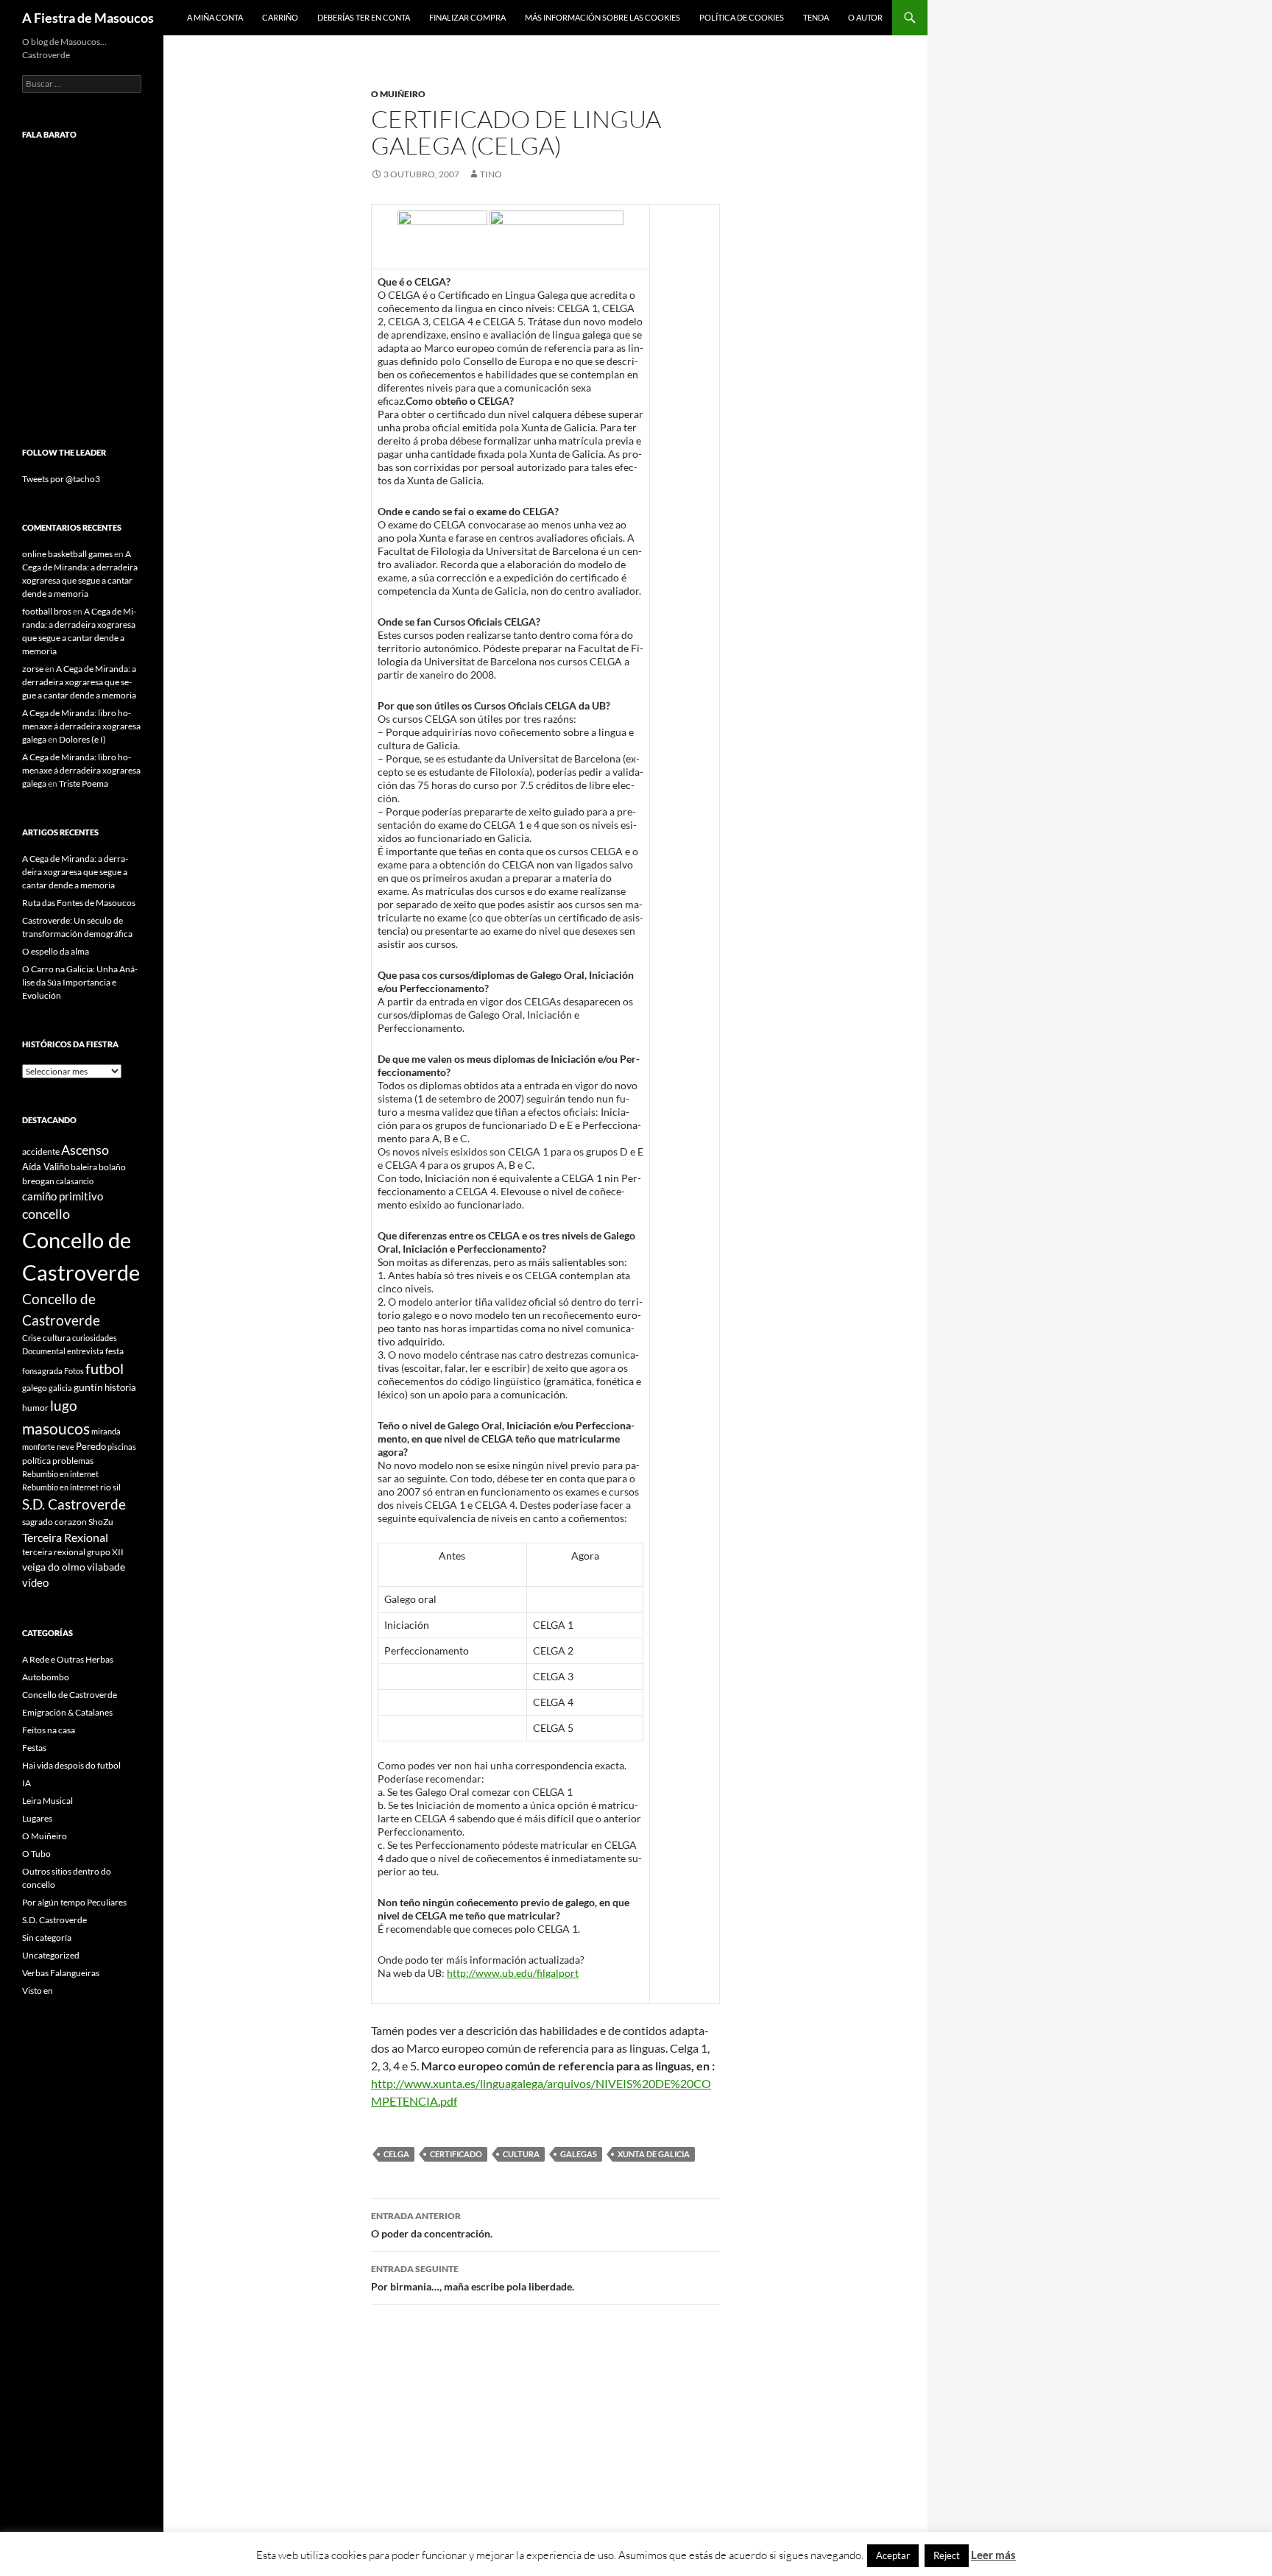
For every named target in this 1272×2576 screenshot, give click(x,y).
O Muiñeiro (398, 94)
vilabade (106, 1567)
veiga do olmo (54, 1567)
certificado (456, 2154)
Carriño (280, 17)
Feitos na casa (49, 1730)
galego (35, 1388)
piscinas (122, 1447)
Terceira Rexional (65, 1537)
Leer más (993, 2555)
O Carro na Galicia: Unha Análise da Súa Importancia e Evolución (80, 982)
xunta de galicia (654, 2154)
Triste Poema (84, 783)
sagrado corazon (54, 1522)
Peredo (91, 1446)
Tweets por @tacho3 (61, 479)
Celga (396, 2154)
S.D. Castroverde (74, 1504)
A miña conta (215, 17)
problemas (73, 1461)
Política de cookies (742, 17)
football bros (47, 611)
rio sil (110, 1487)
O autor (865, 17)
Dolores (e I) (82, 739)
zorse (33, 669)
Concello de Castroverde (70, 1695)
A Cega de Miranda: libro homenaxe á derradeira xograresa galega (81, 726)
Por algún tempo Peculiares (74, 1902)
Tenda (816, 17)
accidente (41, 1151)
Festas (34, 1748)
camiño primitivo (63, 1196)
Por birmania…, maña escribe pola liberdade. (473, 2278)
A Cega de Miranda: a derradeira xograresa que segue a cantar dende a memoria (79, 682)
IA (26, 1783)
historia (120, 1387)
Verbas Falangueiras (61, 1973)
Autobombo (46, 1677)
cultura (521, 2154)
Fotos (74, 1371)
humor (35, 1408)
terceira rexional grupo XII (73, 1552)
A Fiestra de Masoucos (88, 18)
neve (66, 1447)
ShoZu (101, 1522)
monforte (39, 1447)
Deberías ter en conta (364, 17)
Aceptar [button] (893, 2555)
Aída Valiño (46, 1167)
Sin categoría (47, 1938)
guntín (88, 1387)
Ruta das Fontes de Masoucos (79, 903)
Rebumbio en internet (60, 1474)
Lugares (37, 1818)
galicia (60, 1388)
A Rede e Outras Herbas (68, 1659)
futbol (105, 1369)
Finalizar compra (467, 17)
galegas (579, 2154)
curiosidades (95, 1338)
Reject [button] (947, 2555)
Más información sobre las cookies (603, 17)
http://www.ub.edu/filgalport (513, 1973)
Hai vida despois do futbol (71, 1765)
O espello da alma (56, 951)
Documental (44, 1351)
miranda (106, 1431)
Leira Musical (47, 1801)
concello (46, 1214)
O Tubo (36, 1854)
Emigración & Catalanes (67, 1712)
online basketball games (67, 554)
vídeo (35, 1582)
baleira (84, 1167)
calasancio (75, 1181)
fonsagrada (42, 1371)
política (36, 1461)
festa (114, 1351)
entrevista (85, 1351)
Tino (491, 174)
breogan (38, 1181)
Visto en (38, 1991)
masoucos (56, 1428)
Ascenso (85, 1150)
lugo (64, 1405)
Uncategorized (51, 1955)
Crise (32, 1338)
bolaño (112, 1167)
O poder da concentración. (432, 2225)
